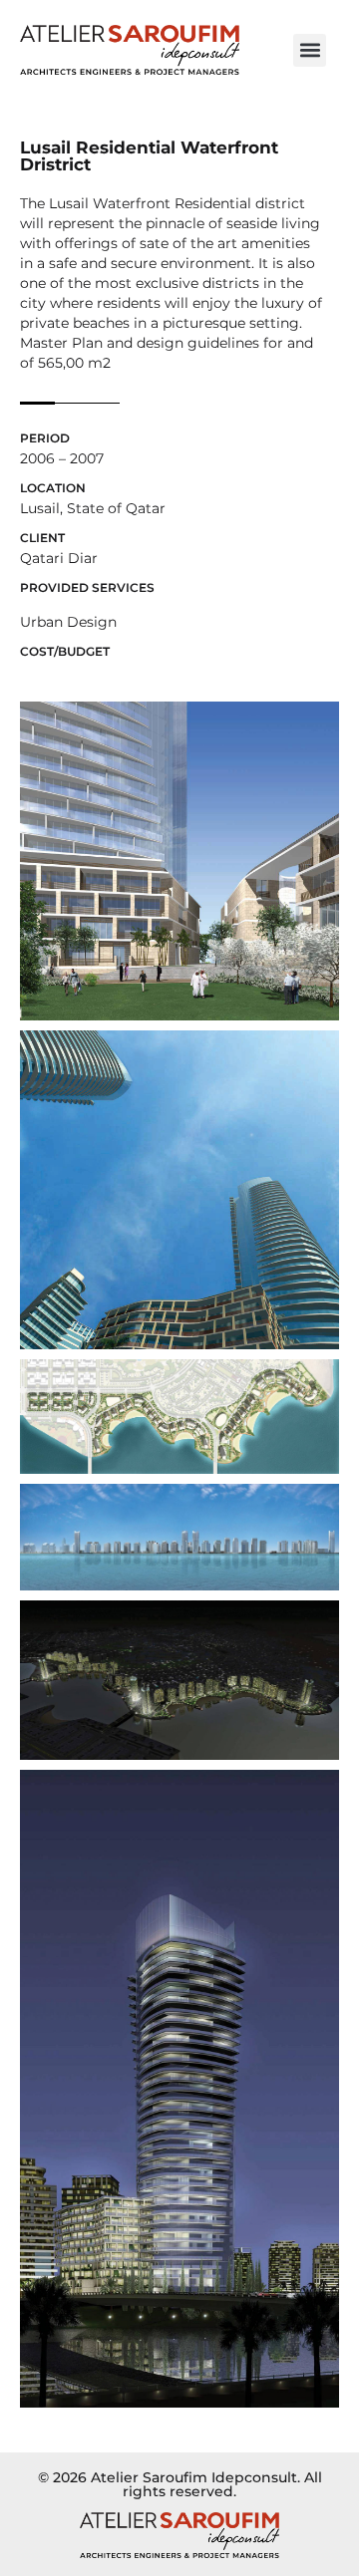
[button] (310, 50)
